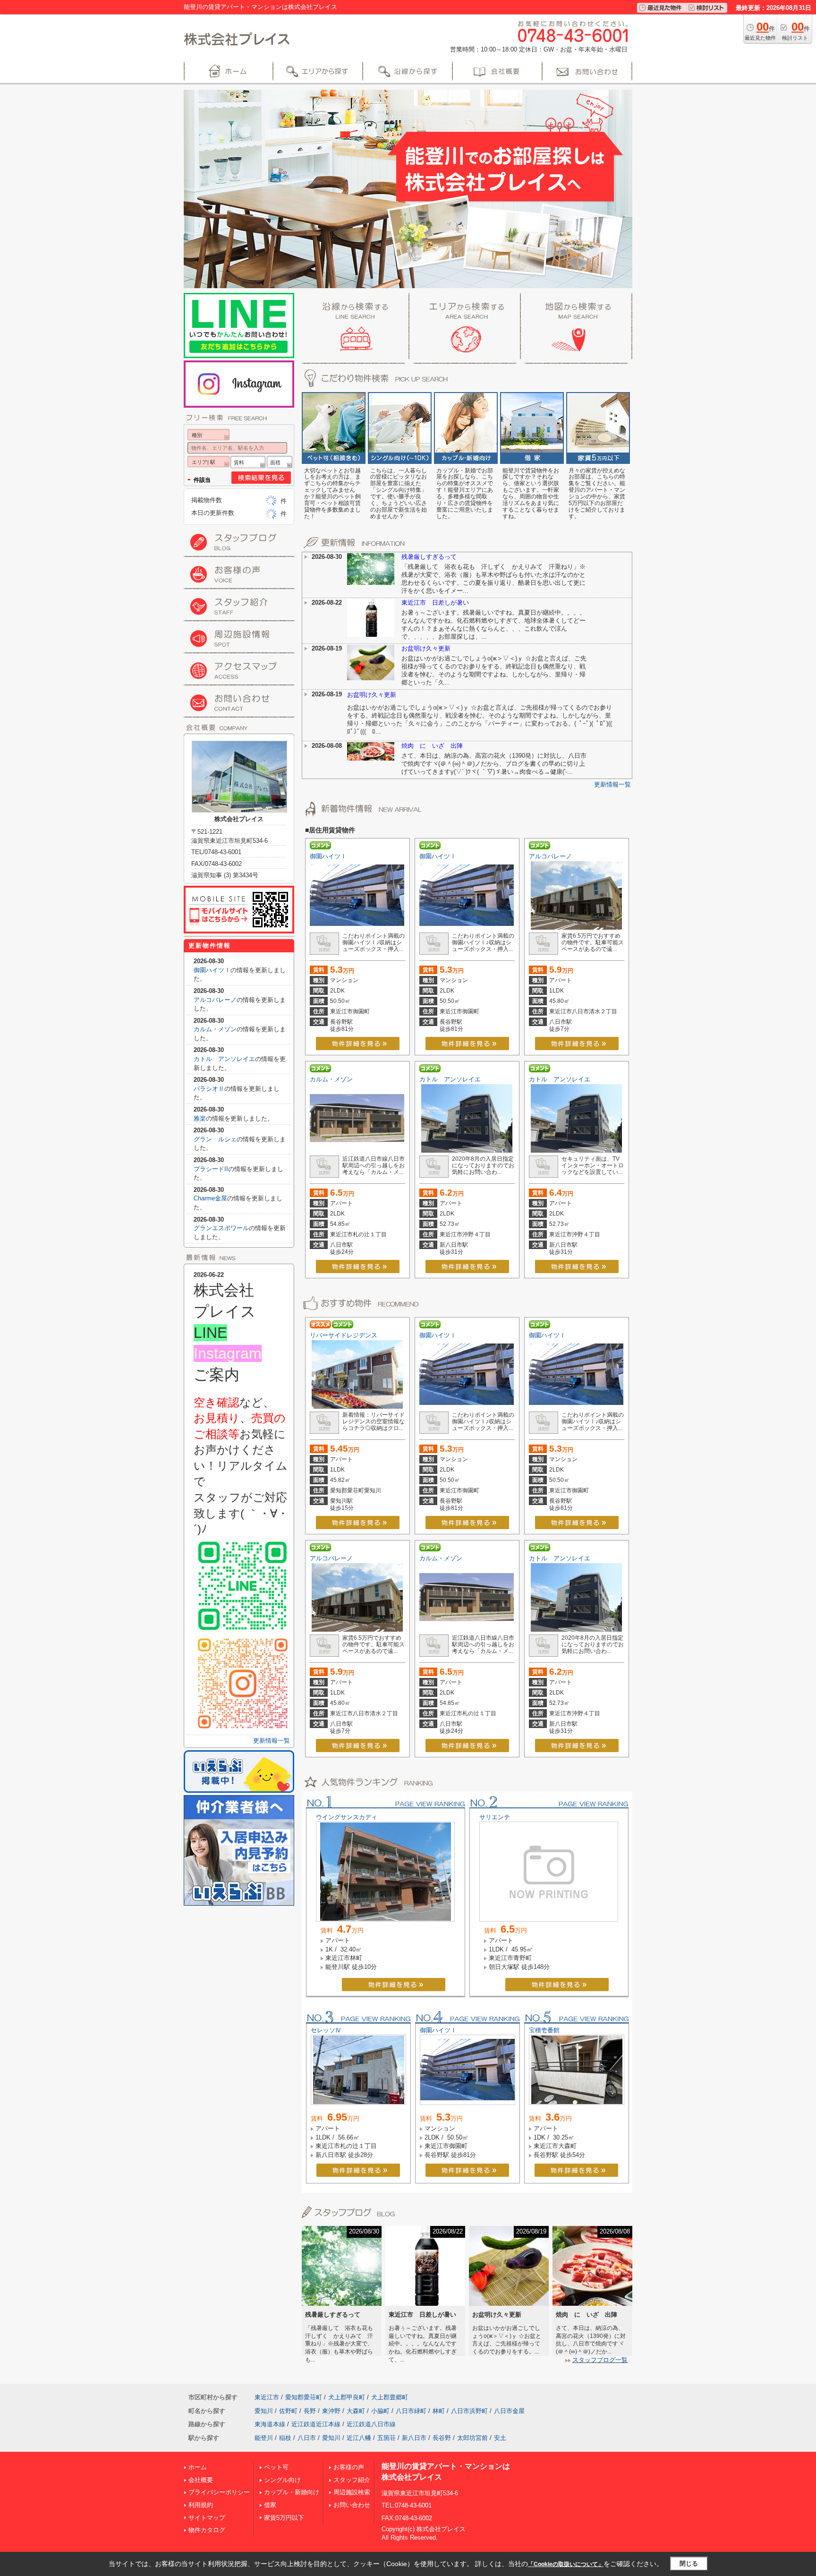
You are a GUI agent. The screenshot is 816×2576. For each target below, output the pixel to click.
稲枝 (285, 2438)
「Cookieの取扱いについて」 (566, 2564)
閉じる (689, 2563)
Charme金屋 (210, 1198)
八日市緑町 (411, 2411)
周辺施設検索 (352, 2492)
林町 (439, 2411)
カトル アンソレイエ (450, 1079)
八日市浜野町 (469, 2411)
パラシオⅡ (209, 1089)
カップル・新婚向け (292, 2492)
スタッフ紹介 (352, 2480)
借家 (270, 2505)
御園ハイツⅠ (328, 856)
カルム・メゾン (331, 1079)
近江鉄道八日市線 (371, 2424)
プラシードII (211, 1169)
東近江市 (267, 2397)
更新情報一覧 (612, 784)
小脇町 (380, 2411)
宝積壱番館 (544, 2030)
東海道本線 (270, 2424)
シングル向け (282, 2480)
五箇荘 (387, 2438)
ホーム (198, 2467)
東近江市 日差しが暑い (435, 603)
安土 (500, 2438)
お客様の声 (349, 2467)
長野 (310, 2411)
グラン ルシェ (215, 1139)
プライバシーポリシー (219, 2492)
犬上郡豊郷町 (390, 2397)
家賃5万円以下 (284, 2518)
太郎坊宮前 (472, 2438)
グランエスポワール (221, 1228)
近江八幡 (359, 2438)
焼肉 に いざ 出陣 (432, 746)
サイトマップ (207, 2518)
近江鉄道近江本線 (316, 2424)
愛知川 (264, 2411)
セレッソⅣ (326, 2030)
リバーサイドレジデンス (344, 1335)
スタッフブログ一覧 (600, 2360)
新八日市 (414, 2438)
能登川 (264, 2438)
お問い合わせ (352, 2505)
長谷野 (442, 2438)
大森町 (356, 2411)
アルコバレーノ (550, 856)
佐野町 (288, 2411)
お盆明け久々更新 (426, 648)
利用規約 (201, 2505)
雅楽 (200, 1118)
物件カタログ (207, 2530)
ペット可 (276, 2467)
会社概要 (201, 2480)
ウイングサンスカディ (347, 1817)
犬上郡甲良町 (347, 2397)
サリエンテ (495, 1817)
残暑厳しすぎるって (429, 557)
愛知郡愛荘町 (304, 2397)
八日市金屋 (509, 2411)
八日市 (307, 2438)
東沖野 (331, 2411)
